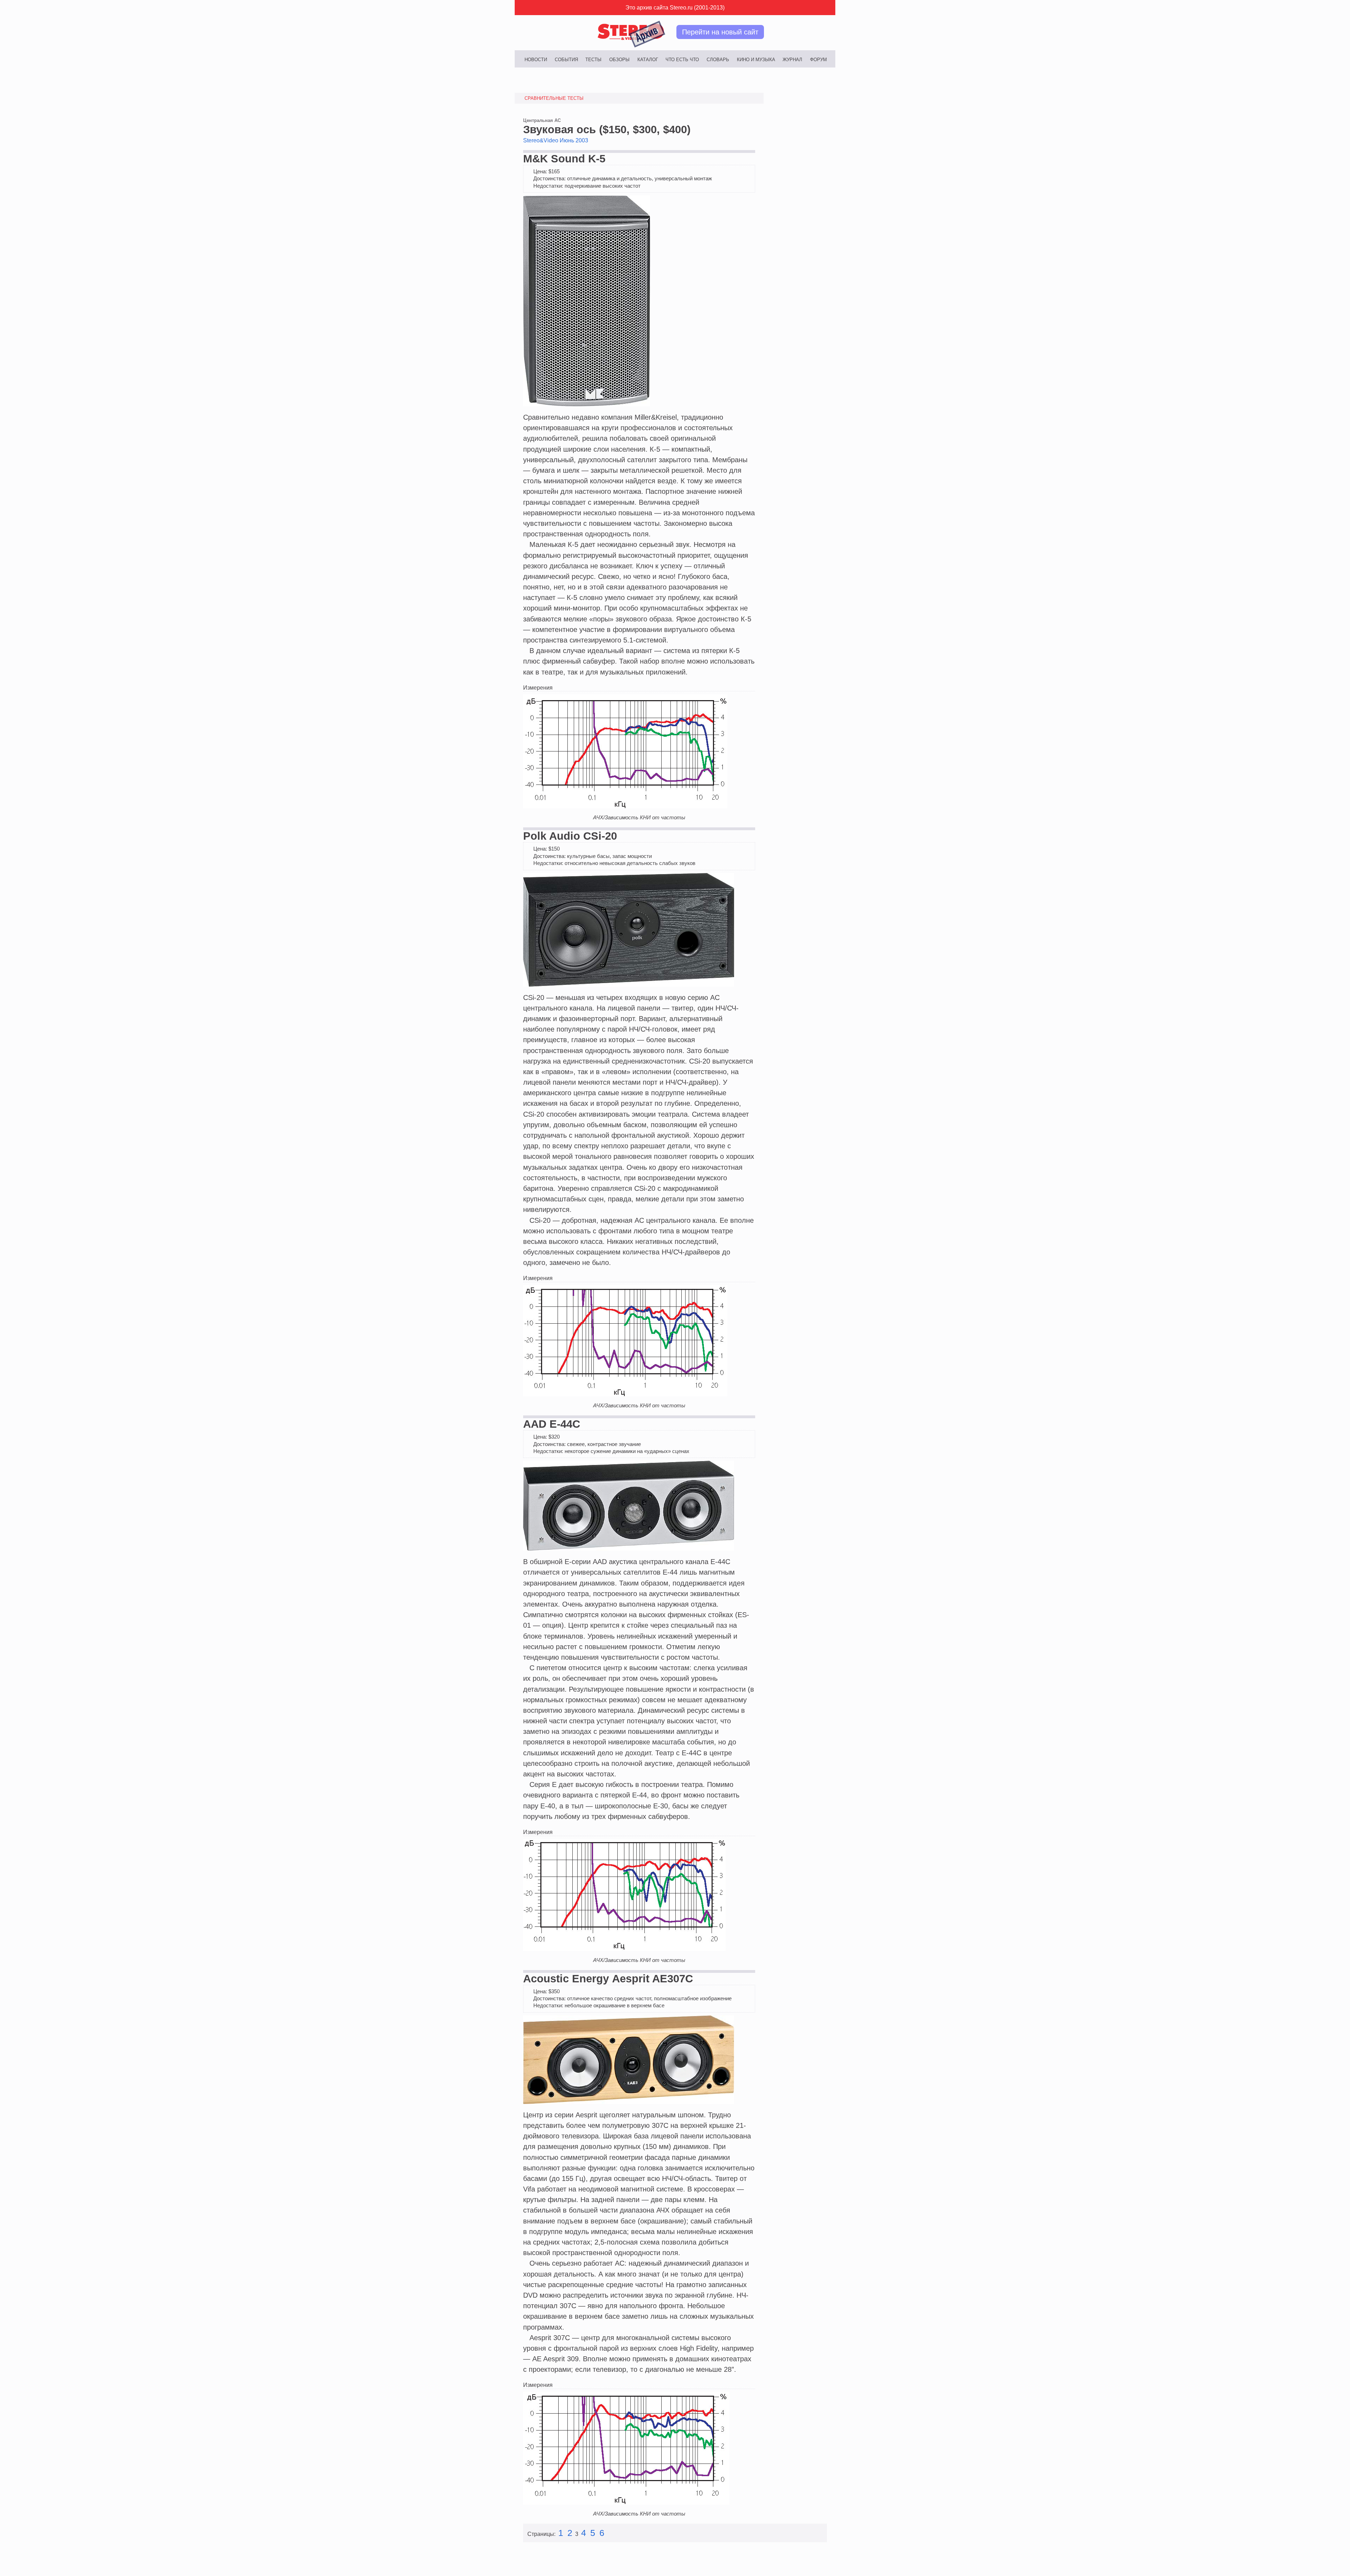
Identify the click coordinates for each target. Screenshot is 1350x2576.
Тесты (593, 60)
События (566, 60)
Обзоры (619, 60)
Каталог (648, 60)
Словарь (718, 60)
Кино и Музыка (756, 60)
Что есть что (682, 60)
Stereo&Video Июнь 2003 (556, 140)
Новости (536, 60)
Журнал (792, 60)
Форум (818, 60)
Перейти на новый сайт (720, 32)
